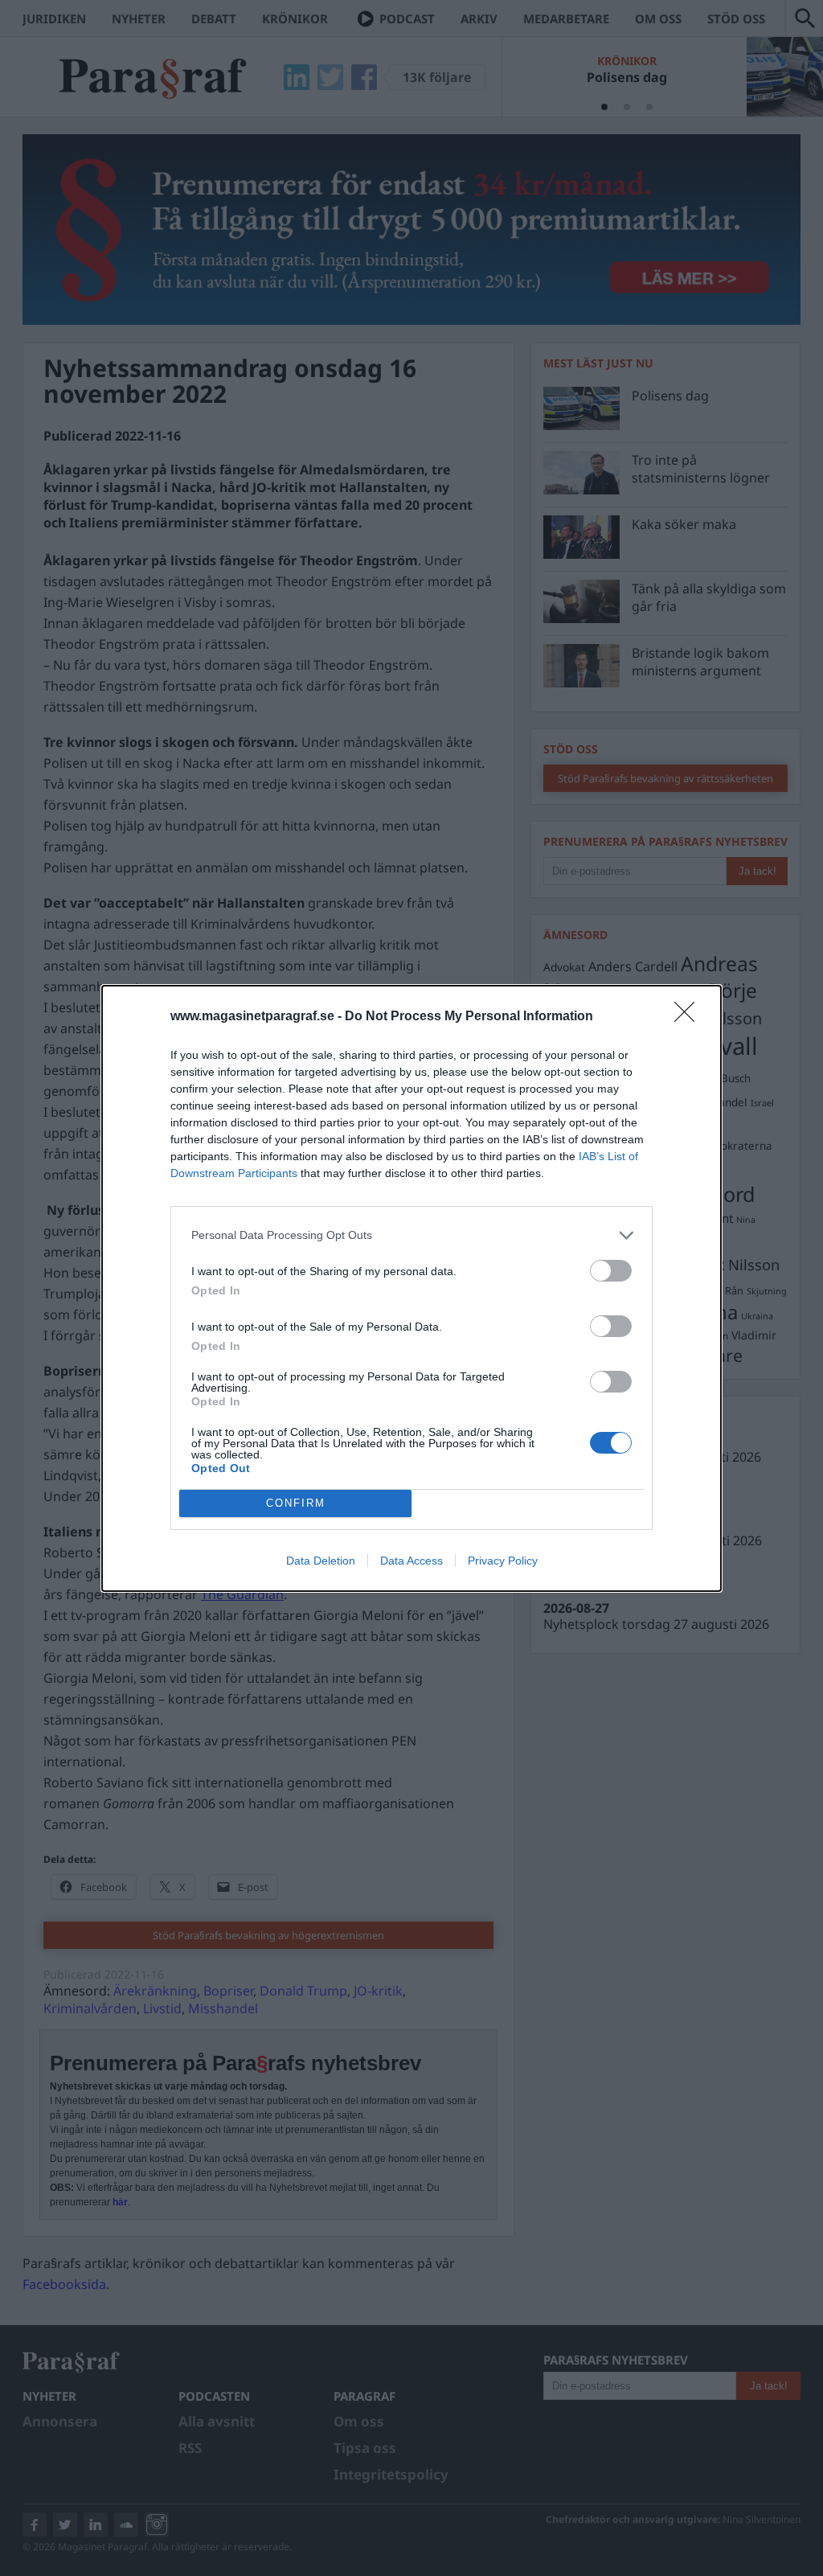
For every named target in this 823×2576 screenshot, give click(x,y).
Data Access (411, 1561)
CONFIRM (296, 1503)
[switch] (611, 1271)
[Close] (690, 1017)
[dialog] (411, 1288)
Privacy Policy (503, 1561)
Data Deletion (321, 1561)
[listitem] (411, 1235)
